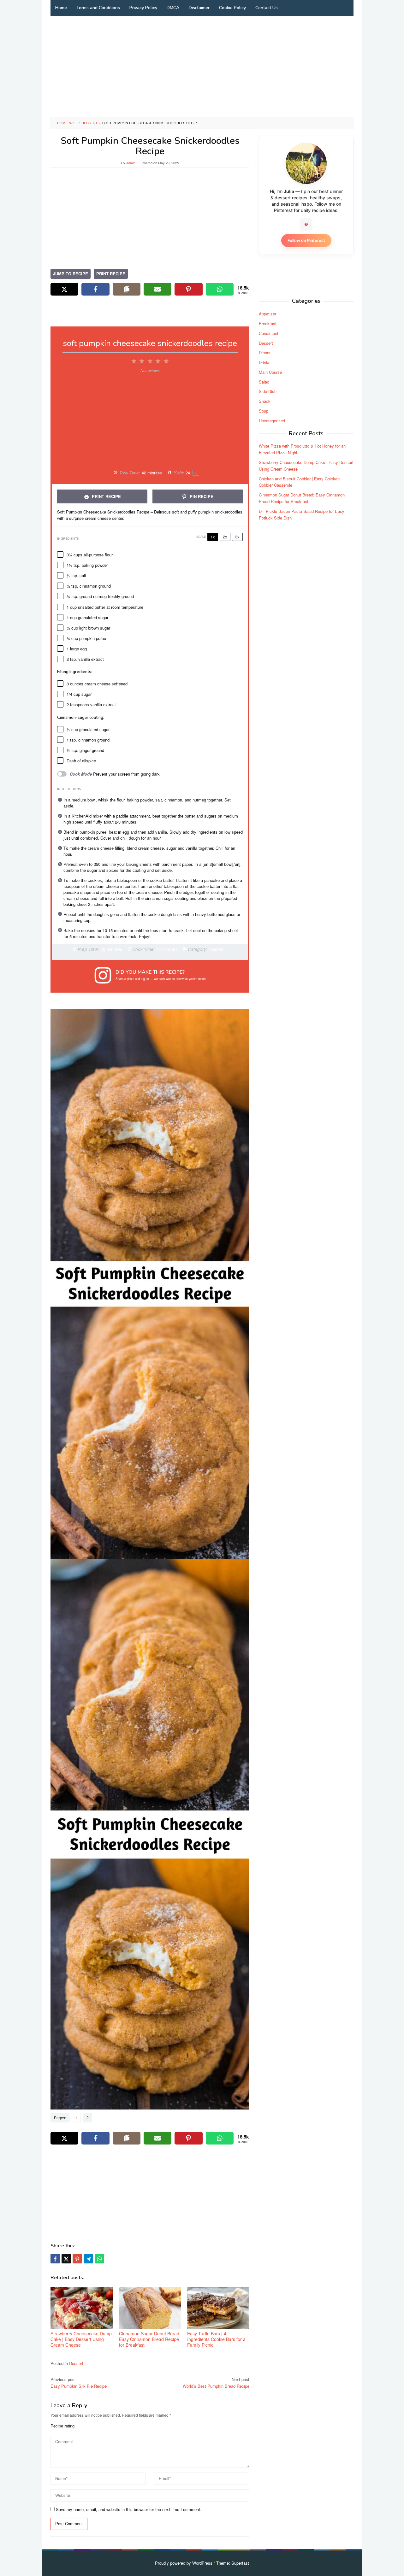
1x (213, 537)
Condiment (269, 333)
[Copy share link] (127, 289)
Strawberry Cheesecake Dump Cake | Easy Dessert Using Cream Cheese (81, 2339)
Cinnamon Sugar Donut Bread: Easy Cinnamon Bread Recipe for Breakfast (150, 2339)
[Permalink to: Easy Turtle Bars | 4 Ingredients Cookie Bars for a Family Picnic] (218, 2308)
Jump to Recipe (71, 274)
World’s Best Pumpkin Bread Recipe (216, 2383)
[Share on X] (64, 289)
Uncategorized (272, 421)
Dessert (76, 2363)
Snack (265, 401)
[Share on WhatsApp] (220, 289)
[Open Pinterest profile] (306, 224)
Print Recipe (111, 274)
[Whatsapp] (99, 2259)
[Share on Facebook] (95, 289)
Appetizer (267, 314)
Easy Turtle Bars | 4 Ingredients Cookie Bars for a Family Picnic (216, 2339)
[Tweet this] (66, 2259)
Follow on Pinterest (306, 240)
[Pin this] (77, 2259)
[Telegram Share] (88, 2259)
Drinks (265, 362)
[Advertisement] (202, 66)
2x (225, 537)
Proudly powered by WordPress (184, 2563)
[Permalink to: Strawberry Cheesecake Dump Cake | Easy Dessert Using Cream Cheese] (82, 2308)
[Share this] (55, 2259)
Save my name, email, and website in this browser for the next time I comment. (129, 2509)
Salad (264, 382)
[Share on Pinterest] (188, 289)
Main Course (270, 372)
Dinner (265, 352)
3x (237, 537)
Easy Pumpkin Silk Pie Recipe (79, 2383)
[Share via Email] (157, 289)
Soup (264, 411)
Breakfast (268, 323)
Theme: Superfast (233, 2563)
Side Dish (268, 392)
